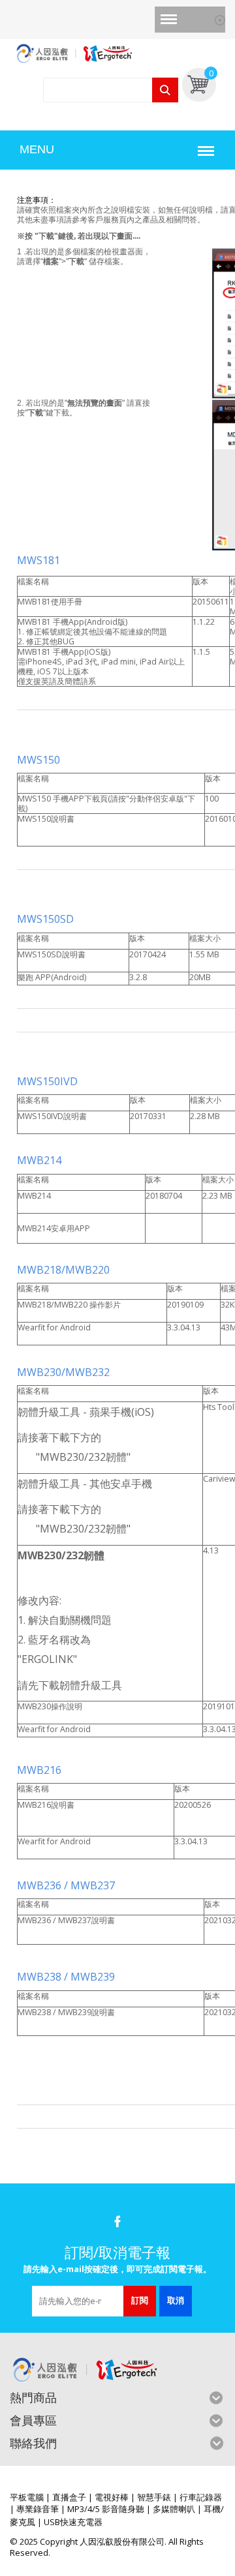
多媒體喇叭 (174, 2509)
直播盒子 (69, 2497)
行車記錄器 (201, 2497)
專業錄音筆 (38, 2509)
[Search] (165, 90)
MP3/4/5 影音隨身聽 (106, 2509)
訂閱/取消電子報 (117, 2252)
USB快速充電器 (73, 2522)
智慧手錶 (154, 2497)
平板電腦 (27, 2497)
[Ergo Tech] (117, 52)
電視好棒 (112, 2497)
